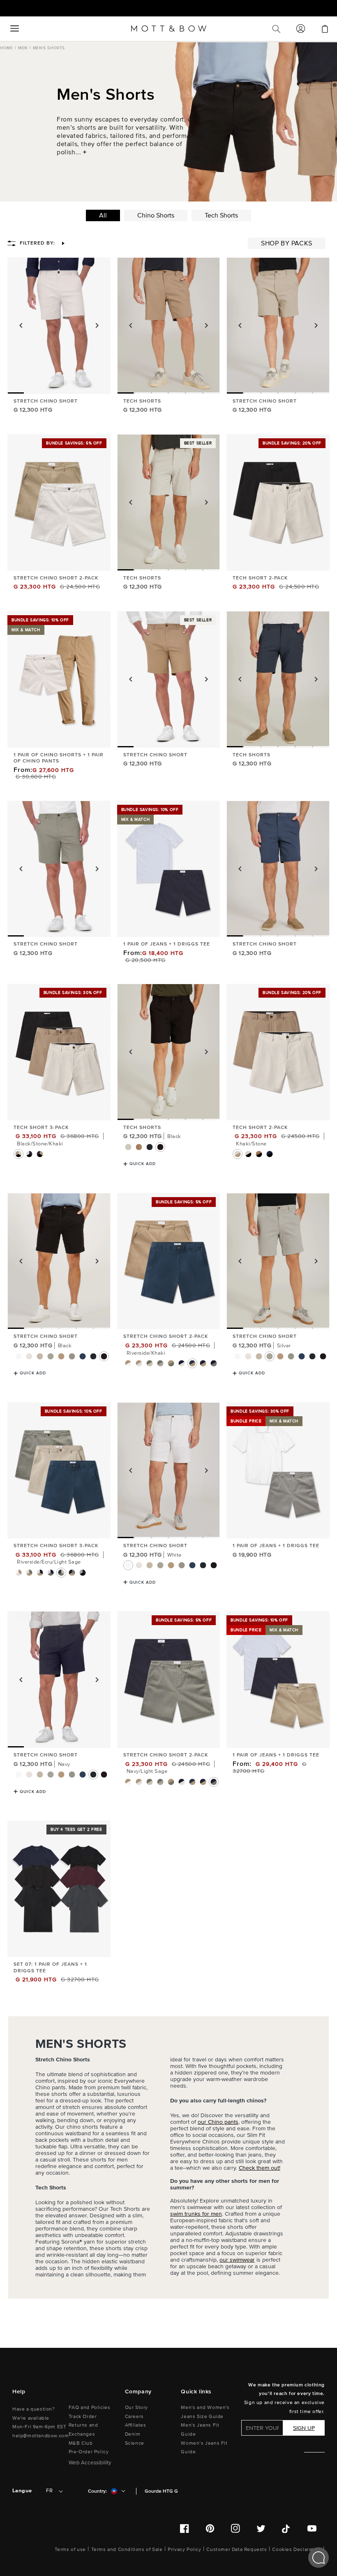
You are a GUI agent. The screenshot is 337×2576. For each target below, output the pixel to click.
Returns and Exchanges (83, 2430)
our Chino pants (218, 2122)
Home (6, 48)
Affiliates (136, 2425)
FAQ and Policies (90, 2408)
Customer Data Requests (237, 2550)
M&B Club (81, 2443)
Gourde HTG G (161, 2491)
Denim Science (135, 2439)
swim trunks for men (196, 2214)
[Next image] (97, 325)
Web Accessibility (90, 2463)
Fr (49, 2491)
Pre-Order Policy (89, 2452)
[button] (14, 29)
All (103, 215)
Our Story (136, 2408)
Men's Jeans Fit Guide (200, 2430)
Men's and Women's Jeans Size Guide (205, 2412)
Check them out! (260, 2168)
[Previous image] (21, 325)
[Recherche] (276, 29)
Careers (134, 2417)
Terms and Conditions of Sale (127, 2550)
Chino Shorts (156, 215)
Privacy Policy (184, 2550)
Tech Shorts (221, 215)
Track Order (83, 2417)
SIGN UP (304, 2428)
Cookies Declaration (297, 2550)
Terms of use (70, 2550)
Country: (97, 2491)
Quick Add (143, 1164)
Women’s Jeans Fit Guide (204, 2448)
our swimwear (237, 2260)
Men (23, 48)
